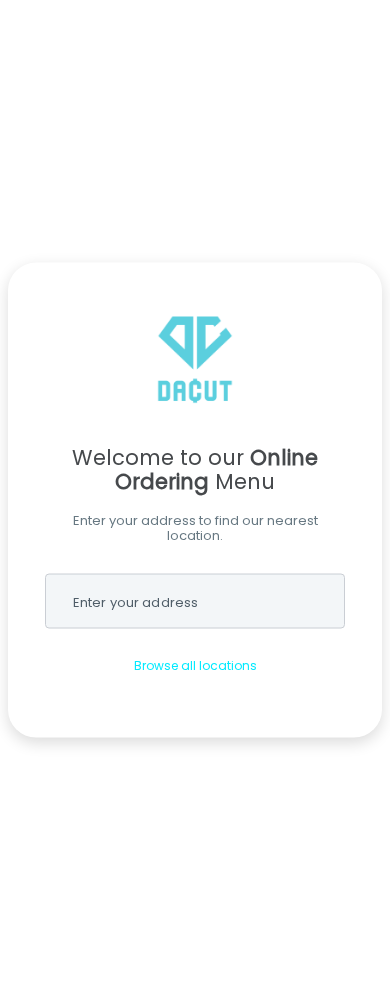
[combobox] (195, 601)
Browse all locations (195, 666)
